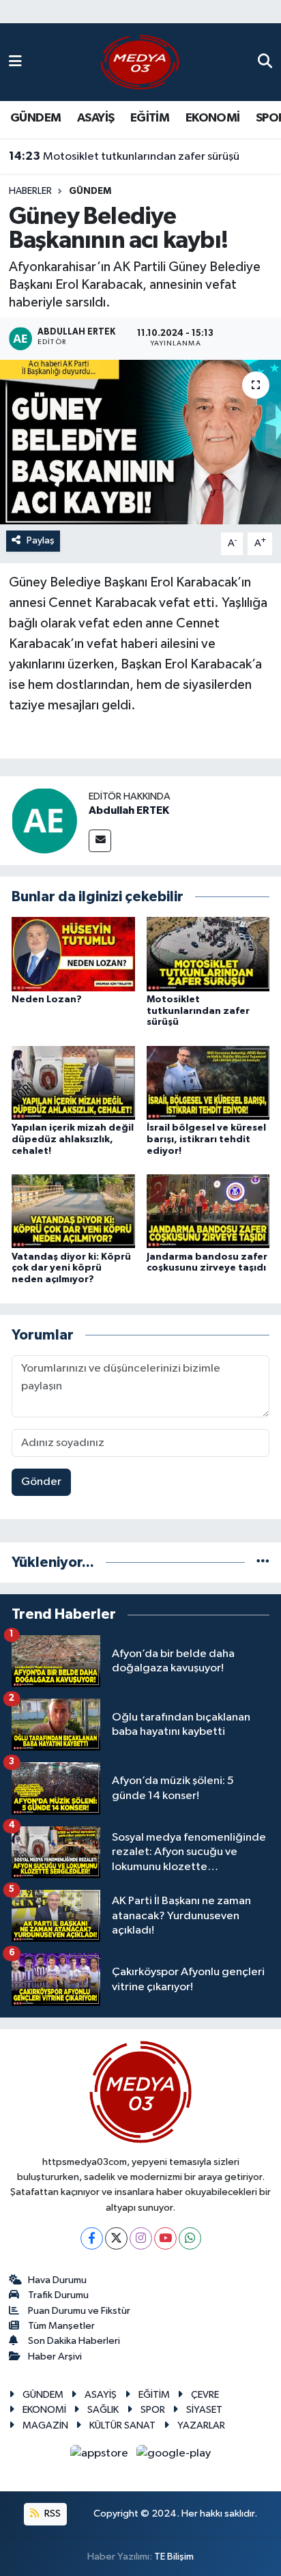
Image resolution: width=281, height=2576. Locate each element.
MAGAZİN (45, 2425)
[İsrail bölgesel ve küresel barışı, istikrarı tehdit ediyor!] (208, 1082)
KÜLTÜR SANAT (122, 2425)
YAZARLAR (201, 2425)
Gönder (41, 1482)
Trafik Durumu (58, 2295)
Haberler (30, 191)
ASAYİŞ (95, 118)
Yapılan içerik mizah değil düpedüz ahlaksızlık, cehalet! (73, 1140)
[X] (116, 2238)
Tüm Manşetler (61, 2326)
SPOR (153, 2410)
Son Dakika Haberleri (74, 2341)
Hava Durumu (57, 2280)
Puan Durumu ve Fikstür (79, 2311)
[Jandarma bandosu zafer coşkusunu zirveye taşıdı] (208, 1211)
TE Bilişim (174, 2557)
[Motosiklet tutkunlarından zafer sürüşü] (208, 953)
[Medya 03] (140, 62)
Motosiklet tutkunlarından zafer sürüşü (124, 156)
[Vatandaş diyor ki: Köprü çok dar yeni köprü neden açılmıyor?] (73, 1211)
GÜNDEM (35, 118)
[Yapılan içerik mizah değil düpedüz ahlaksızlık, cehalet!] (73, 1082)
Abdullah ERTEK (129, 810)
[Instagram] (141, 2238)
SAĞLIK (103, 2410)
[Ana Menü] (15, 62)
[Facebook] (92, 2238)
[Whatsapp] (190, 2238)
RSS (51, 2514)
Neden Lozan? (47, 1000)
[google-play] (174, 2456)
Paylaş (41, 540)
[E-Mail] (100, 841)
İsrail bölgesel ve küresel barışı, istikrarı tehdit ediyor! (206, 1140)
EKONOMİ (213, 118)
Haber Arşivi (55, 2356)
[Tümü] (263, 1562)
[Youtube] (165, 2238)
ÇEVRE (205, 2395)
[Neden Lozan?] (73, 953)
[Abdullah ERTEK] (44, 820)
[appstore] (101, 2456)
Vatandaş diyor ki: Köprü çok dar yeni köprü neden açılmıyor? (71, 1269)
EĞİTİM (150, 118)
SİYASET (204, 2410)
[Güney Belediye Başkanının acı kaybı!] (140, 442)
